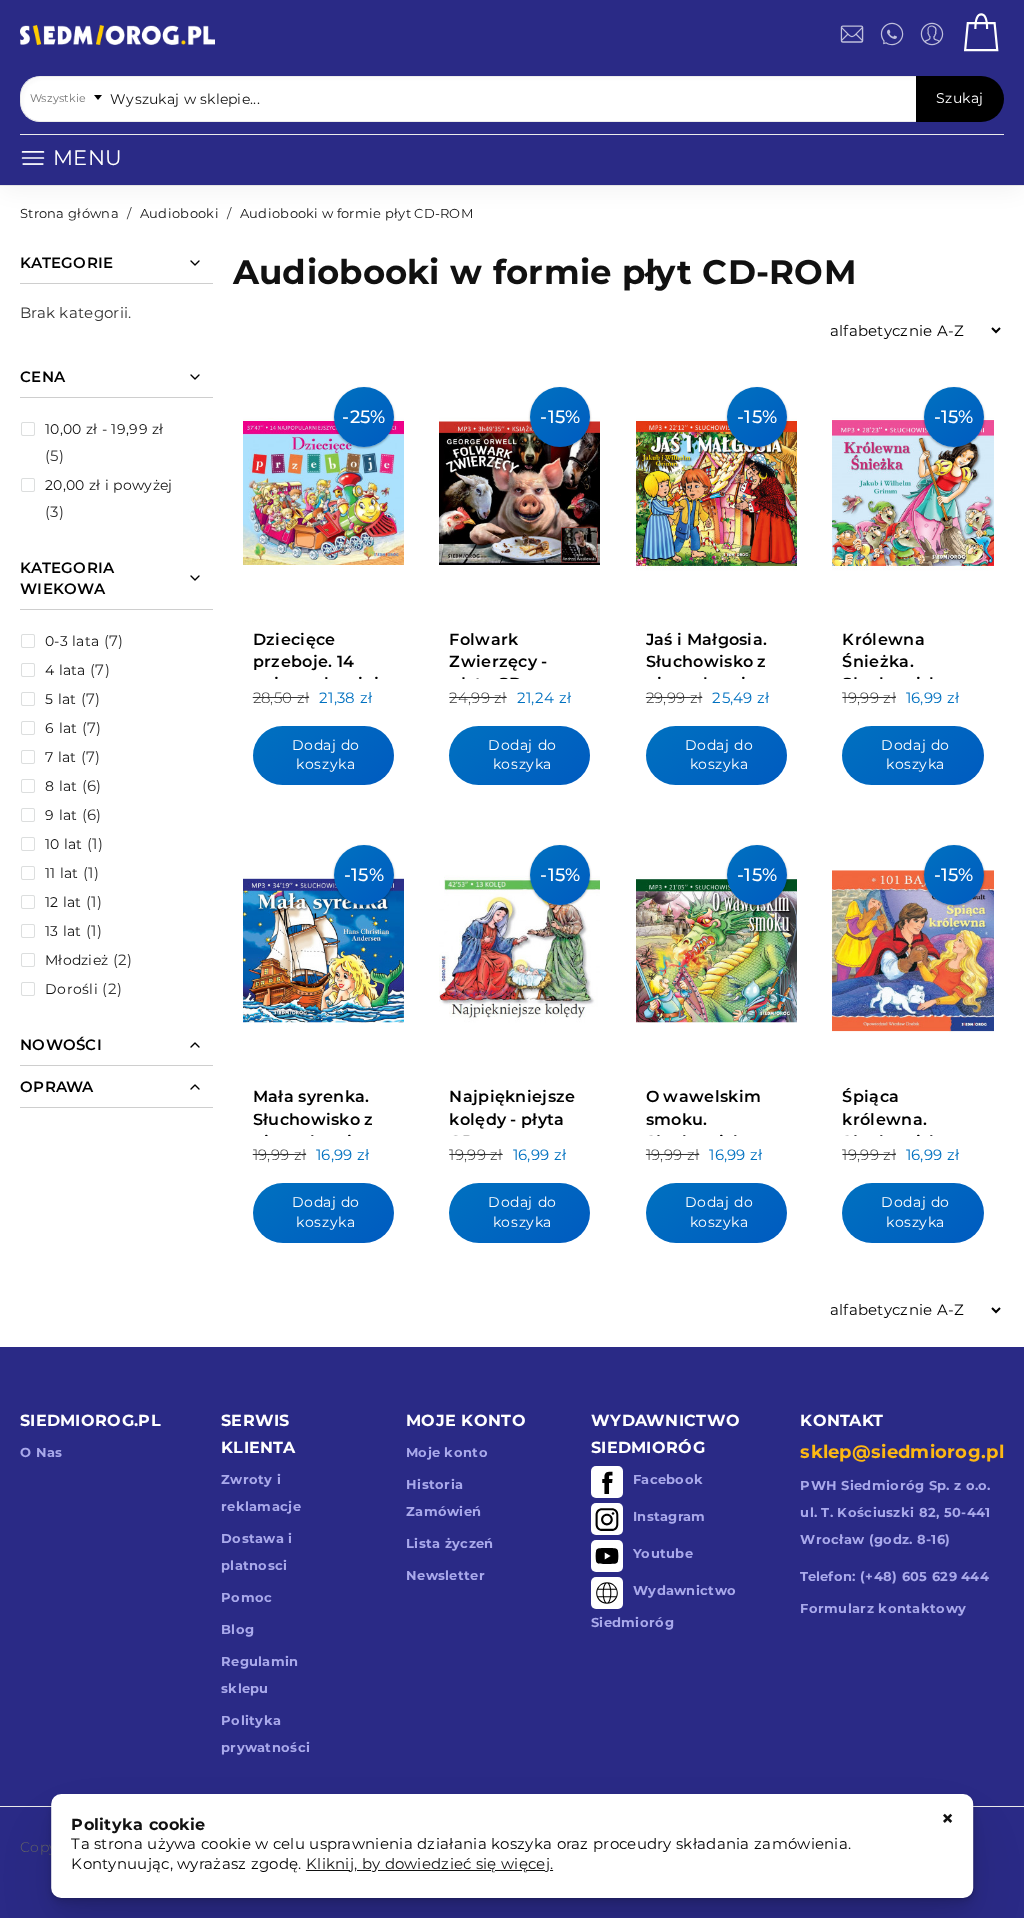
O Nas (41, 1452)
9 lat (61, 815)
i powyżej (108, 485)
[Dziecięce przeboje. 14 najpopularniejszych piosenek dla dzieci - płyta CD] (323, 488)
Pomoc (247, 1597)
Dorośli (71, 989)
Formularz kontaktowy (883, 1608)
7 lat (61, 757)
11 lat (62, 873)
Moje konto (447, 1452)
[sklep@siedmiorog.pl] (852, 34)
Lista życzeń (450, 1543)
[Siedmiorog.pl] (117, 38)
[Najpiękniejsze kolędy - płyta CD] (519, 946)
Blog (237, 1629)
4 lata (65, 670)
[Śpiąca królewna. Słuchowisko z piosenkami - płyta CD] (912, 946)
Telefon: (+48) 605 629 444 (894, 1576)
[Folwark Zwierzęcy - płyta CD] (519, 488)
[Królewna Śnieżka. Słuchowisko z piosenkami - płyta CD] (912, 488)
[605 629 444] (892, 34)
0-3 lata (72, 641)
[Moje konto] (932, 34)
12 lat (63, 902)
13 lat (63, 931)
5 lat (61, 699)
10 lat (64, 844)
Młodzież (76, 960)
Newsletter (445, 1575)
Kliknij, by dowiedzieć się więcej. (429, 1863)
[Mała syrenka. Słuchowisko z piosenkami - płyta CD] (323, 946)
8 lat (61, 786)
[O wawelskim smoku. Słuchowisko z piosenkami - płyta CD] (716, 946)
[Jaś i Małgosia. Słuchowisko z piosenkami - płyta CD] (716, 488)
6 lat (61, 728)
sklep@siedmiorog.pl (902, 1452)
